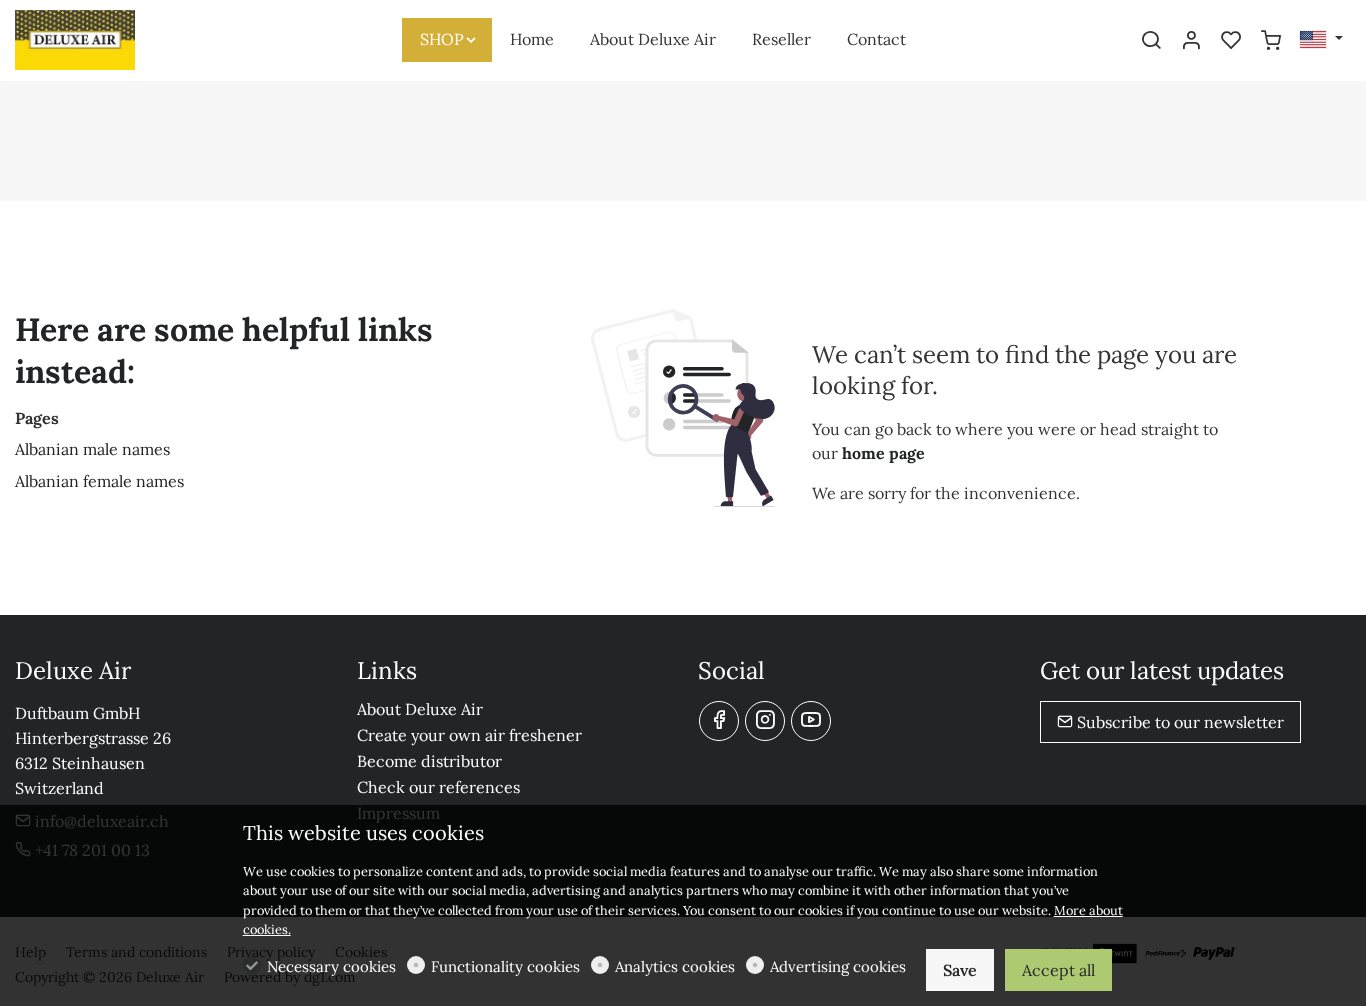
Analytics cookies (675, 966)
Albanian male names (92, 449)
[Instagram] (765, 721)
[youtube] (811, 721)
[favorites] (1231, 41)
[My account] (1191, 41)
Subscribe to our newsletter (1178, 722)
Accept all (1058, 970)
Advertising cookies (838, 966)
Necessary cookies (331, 966)
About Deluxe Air (420, 709)
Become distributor (429, 761)
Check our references (438, 787)
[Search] (1151, 41)
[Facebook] (719, 721)
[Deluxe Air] (100, 38)
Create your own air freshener (469, 735)
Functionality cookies (505, 966)
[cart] (1271, 41)
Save (960, 970)
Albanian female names (99, 481)
